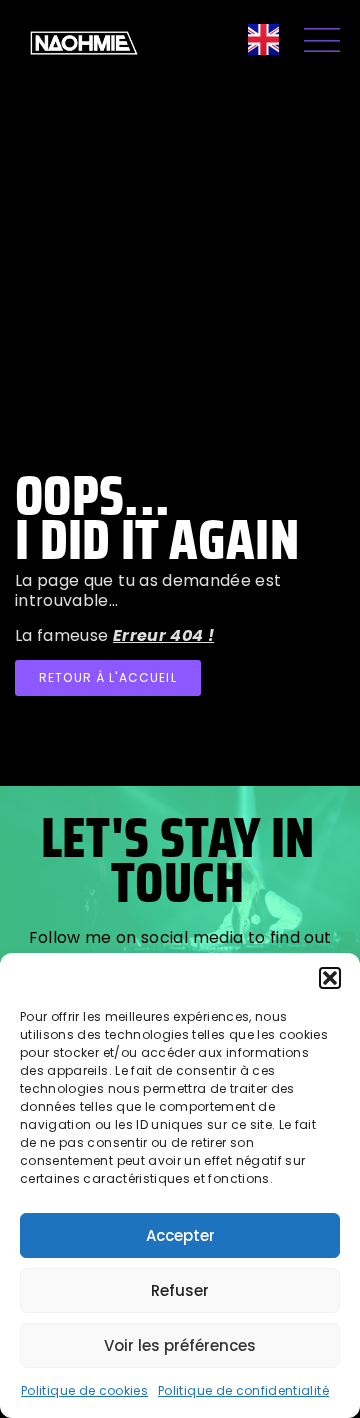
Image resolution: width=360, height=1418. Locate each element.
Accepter (180, 1235)
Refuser (180, 1290)
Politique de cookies (84, 1390)
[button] (330, 978)
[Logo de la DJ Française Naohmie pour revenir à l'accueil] (84, 43)
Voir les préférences (180, 1345)
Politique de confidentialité (243, 1390)
